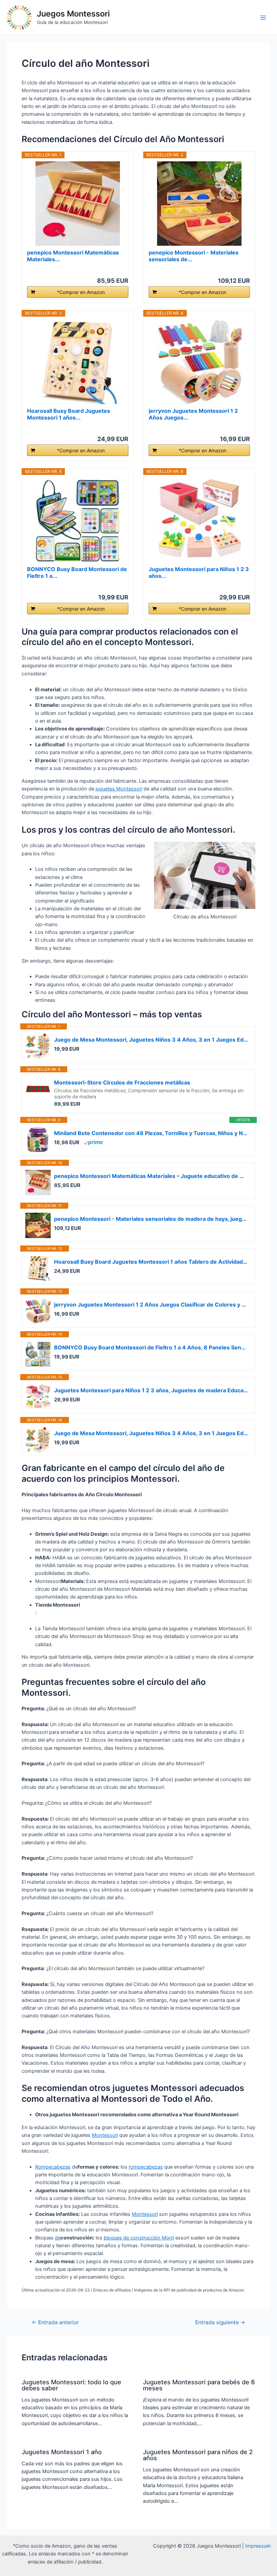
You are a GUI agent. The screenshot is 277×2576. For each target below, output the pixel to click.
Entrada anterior (55, 2323)
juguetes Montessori (119, 789)
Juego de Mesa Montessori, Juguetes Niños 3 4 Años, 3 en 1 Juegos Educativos (151, 1040)
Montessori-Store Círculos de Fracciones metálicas (122, 1082)
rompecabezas (146, 2167)
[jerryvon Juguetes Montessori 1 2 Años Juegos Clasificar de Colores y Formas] (199, 362)
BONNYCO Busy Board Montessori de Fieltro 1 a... (77, 572)
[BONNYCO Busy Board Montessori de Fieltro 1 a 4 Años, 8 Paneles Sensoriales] (78, 520)
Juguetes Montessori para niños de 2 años (198, 2455)
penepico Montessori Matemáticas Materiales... (73, 256)
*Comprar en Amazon (81, 292)
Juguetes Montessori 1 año (62, 2452)
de (58, 2238)
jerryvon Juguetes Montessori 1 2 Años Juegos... (193, 414)
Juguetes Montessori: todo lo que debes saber (71, 2385)
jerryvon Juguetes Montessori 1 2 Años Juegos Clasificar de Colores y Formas (151, 1305)
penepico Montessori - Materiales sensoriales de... (194, 256)
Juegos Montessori (73, 14)
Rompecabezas (53, 2167)
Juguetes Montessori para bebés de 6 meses (199, 2385)
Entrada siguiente (220, 2323)
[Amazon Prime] (93, 1142)
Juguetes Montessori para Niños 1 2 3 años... (199, 572)
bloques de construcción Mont (139, 2238)
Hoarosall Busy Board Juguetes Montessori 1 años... (69, 414)
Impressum (258, 2546)
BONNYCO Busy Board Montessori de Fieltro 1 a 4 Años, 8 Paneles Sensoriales (151, 1347)
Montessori (105, 2135)
